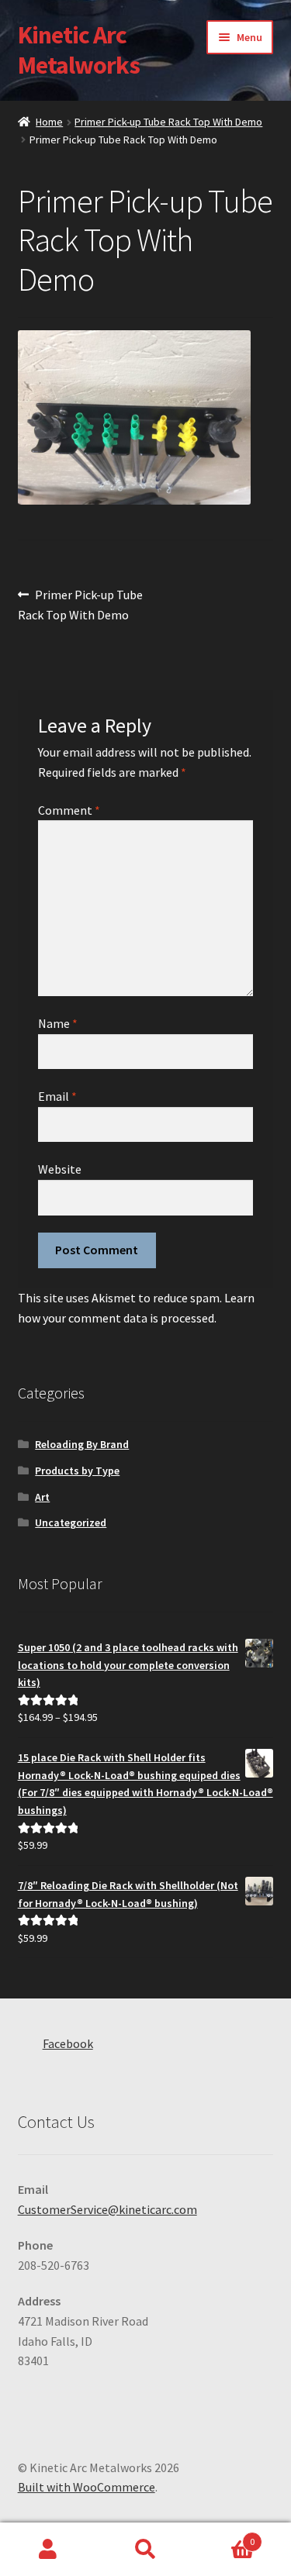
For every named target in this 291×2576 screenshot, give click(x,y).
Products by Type (77, 1471)
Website (60, 1169)
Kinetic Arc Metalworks (79, 50)
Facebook (68, 2043)
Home (49, 122)
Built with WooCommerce (87, 2487)
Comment (69, 810)
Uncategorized (71, 1522)
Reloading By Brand (82, 1444)
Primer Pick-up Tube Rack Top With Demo (168, 122)
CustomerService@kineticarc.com (107, 2209)
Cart (224, 2536)
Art (42, 1497)
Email (57, 1096)
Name (58, 1023)
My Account (48, 2550)
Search (145, 2550)
